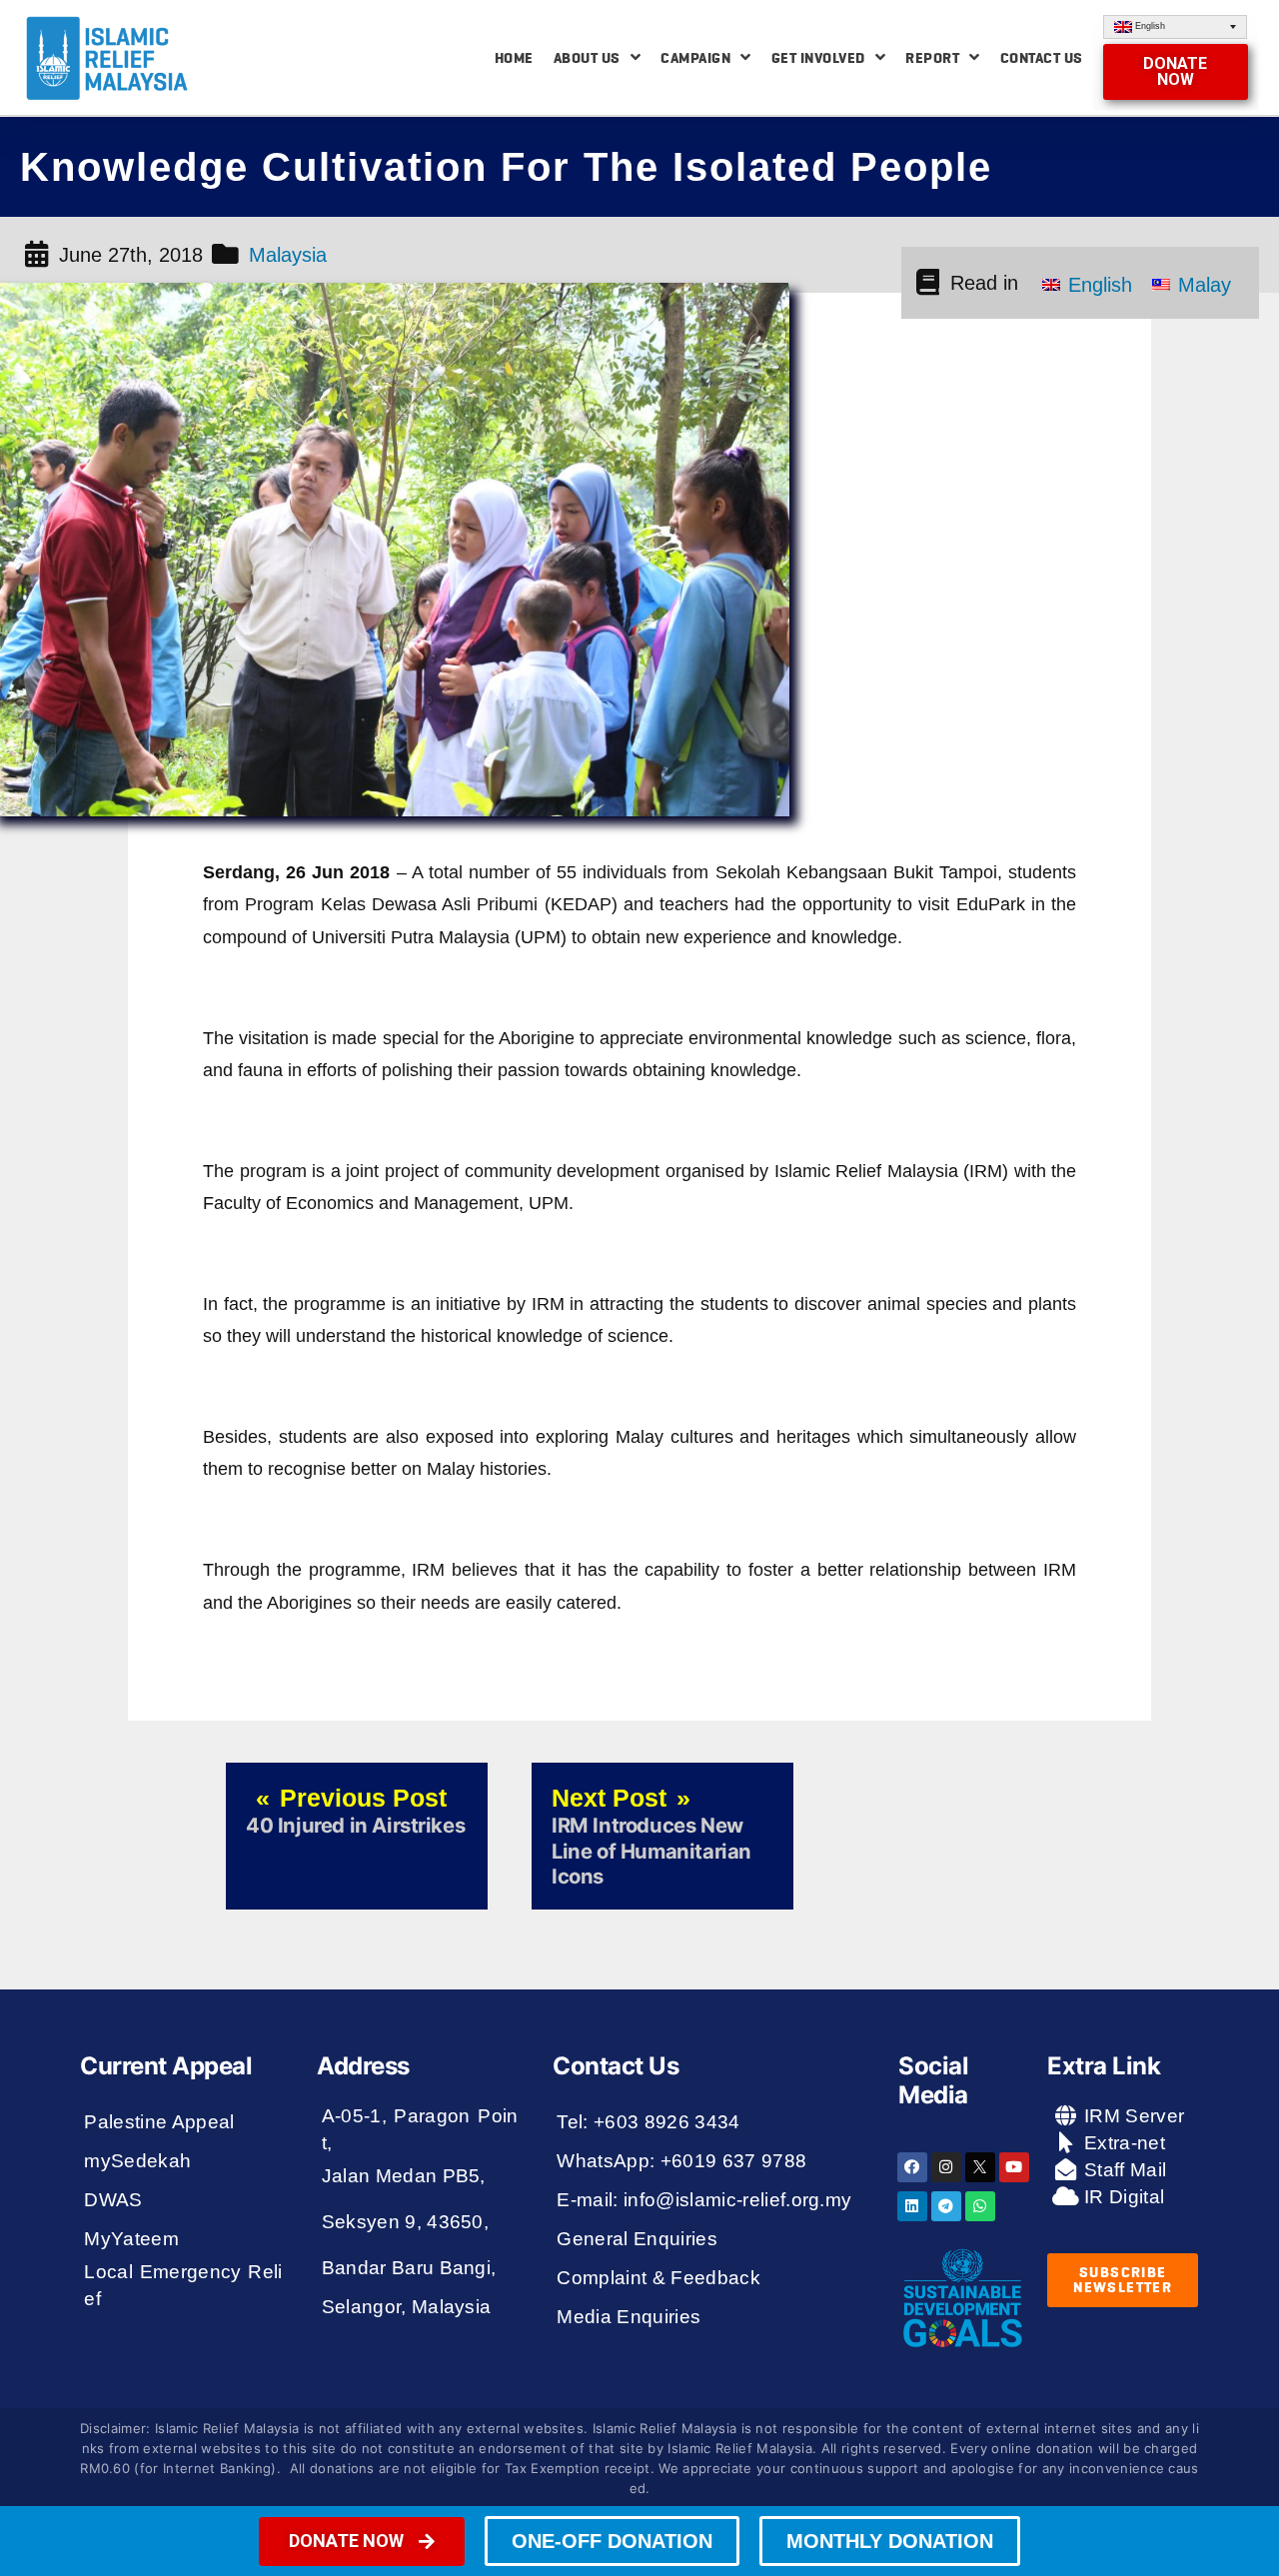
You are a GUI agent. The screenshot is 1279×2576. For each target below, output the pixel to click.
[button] (1176, 72)
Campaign (695, 58)
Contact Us (1042, 58)
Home (514, 58)
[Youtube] (1014, 2167)
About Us (587, 58)
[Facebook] (912, 2167)
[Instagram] (946, 2167)
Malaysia (288, 255)
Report (932, 58)
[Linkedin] (912, 2206)
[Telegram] (946, 2206)
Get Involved (818, 58)
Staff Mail (1123, 2170)
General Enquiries (637, 2239)
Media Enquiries (629, 2317)
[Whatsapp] (980, 2206)
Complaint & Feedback (658, 2278)
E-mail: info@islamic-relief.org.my (704, 2200)
